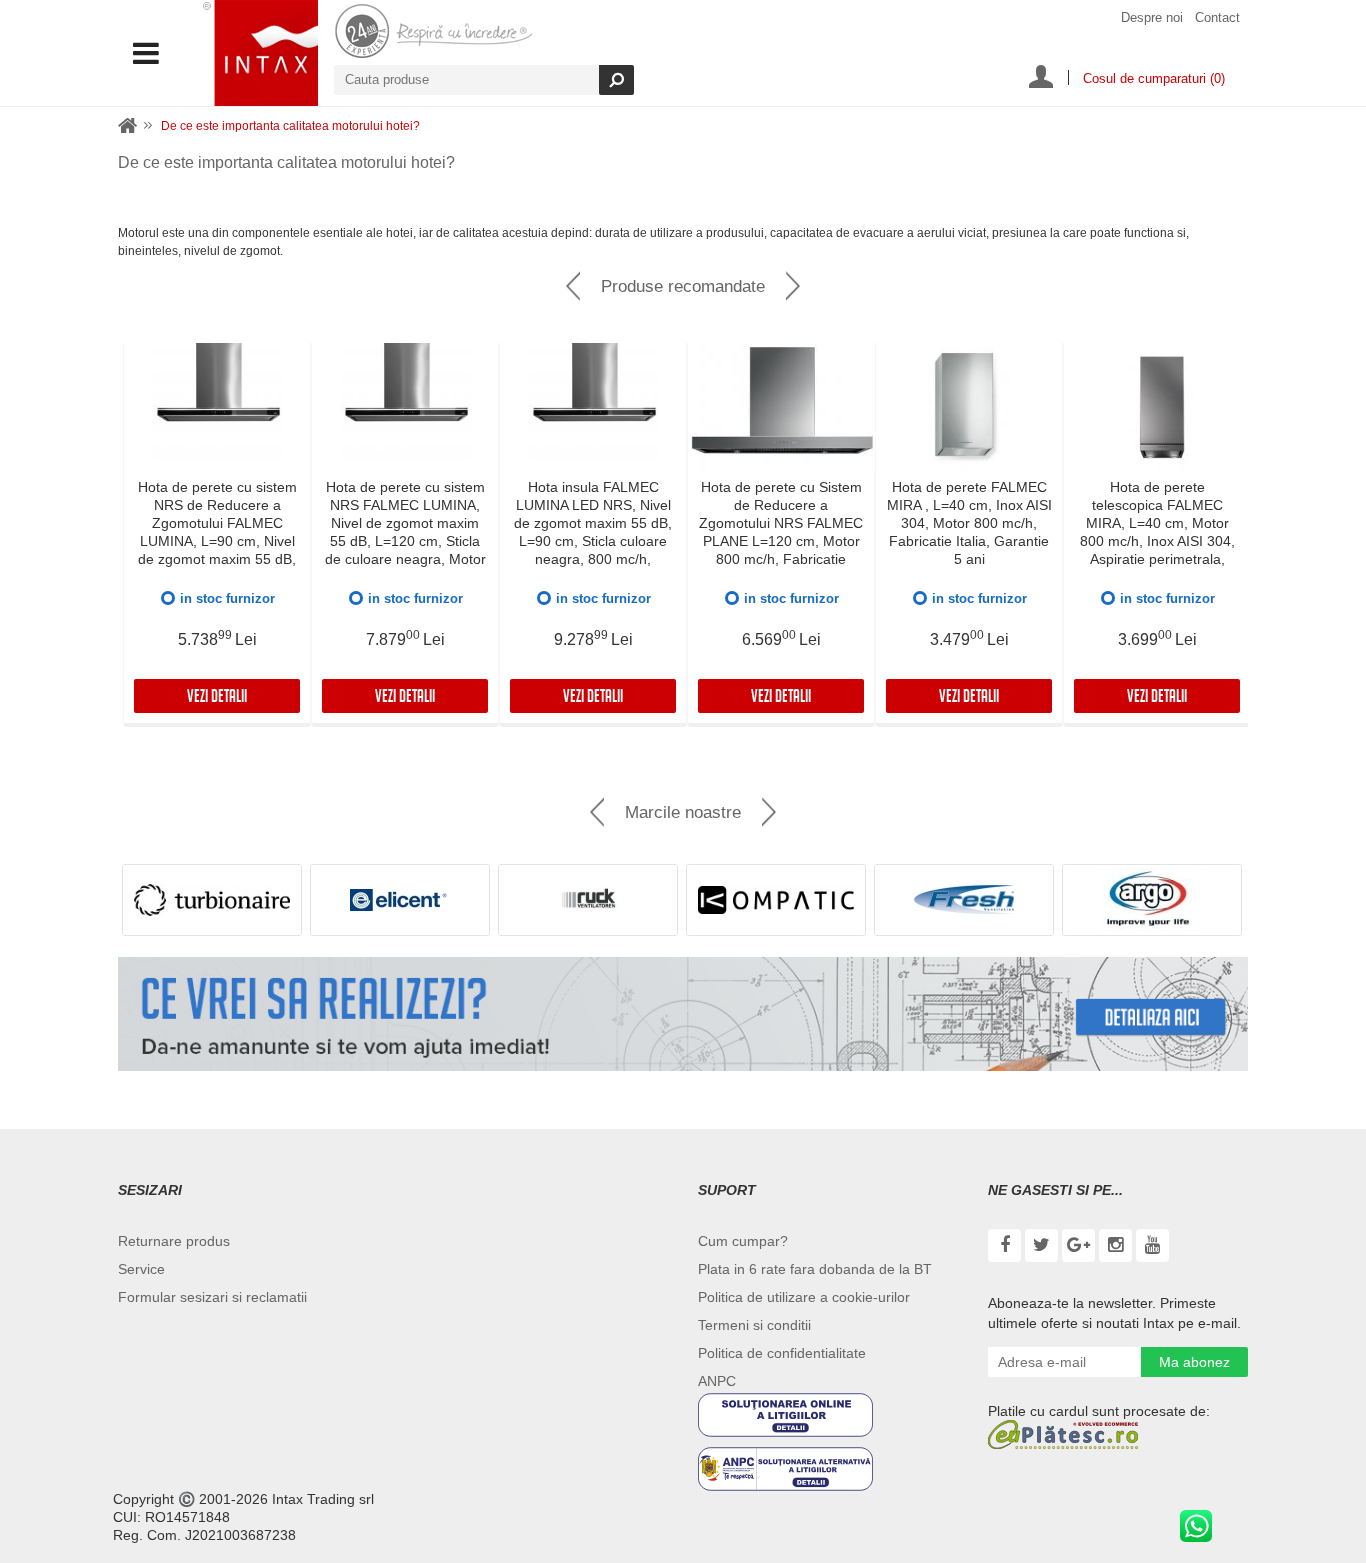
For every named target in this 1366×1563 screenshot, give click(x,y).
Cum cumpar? (743, 1241)
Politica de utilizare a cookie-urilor (804, 1297)
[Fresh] (964, 900)
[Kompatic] (776, 900)
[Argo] (1152, 900)
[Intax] (260, 53)
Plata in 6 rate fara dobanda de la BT (815, 1269)
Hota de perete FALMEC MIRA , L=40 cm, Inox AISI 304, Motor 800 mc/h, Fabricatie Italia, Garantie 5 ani (969, 523)
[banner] (683, 1014)
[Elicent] (400, 900)
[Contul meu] (1041, 79)
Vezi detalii (217, 698)
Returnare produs (174, 1241)
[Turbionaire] (212, 900)
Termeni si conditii (754, 1325)
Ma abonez (1194, 1362)
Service (141, 1269)
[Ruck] (588, 900)
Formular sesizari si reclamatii (212, 1297)
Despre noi (1152, 17)
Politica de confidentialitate (782, 1353)
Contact (1217, 17)
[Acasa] (128, 126)
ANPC (717, 1381)
